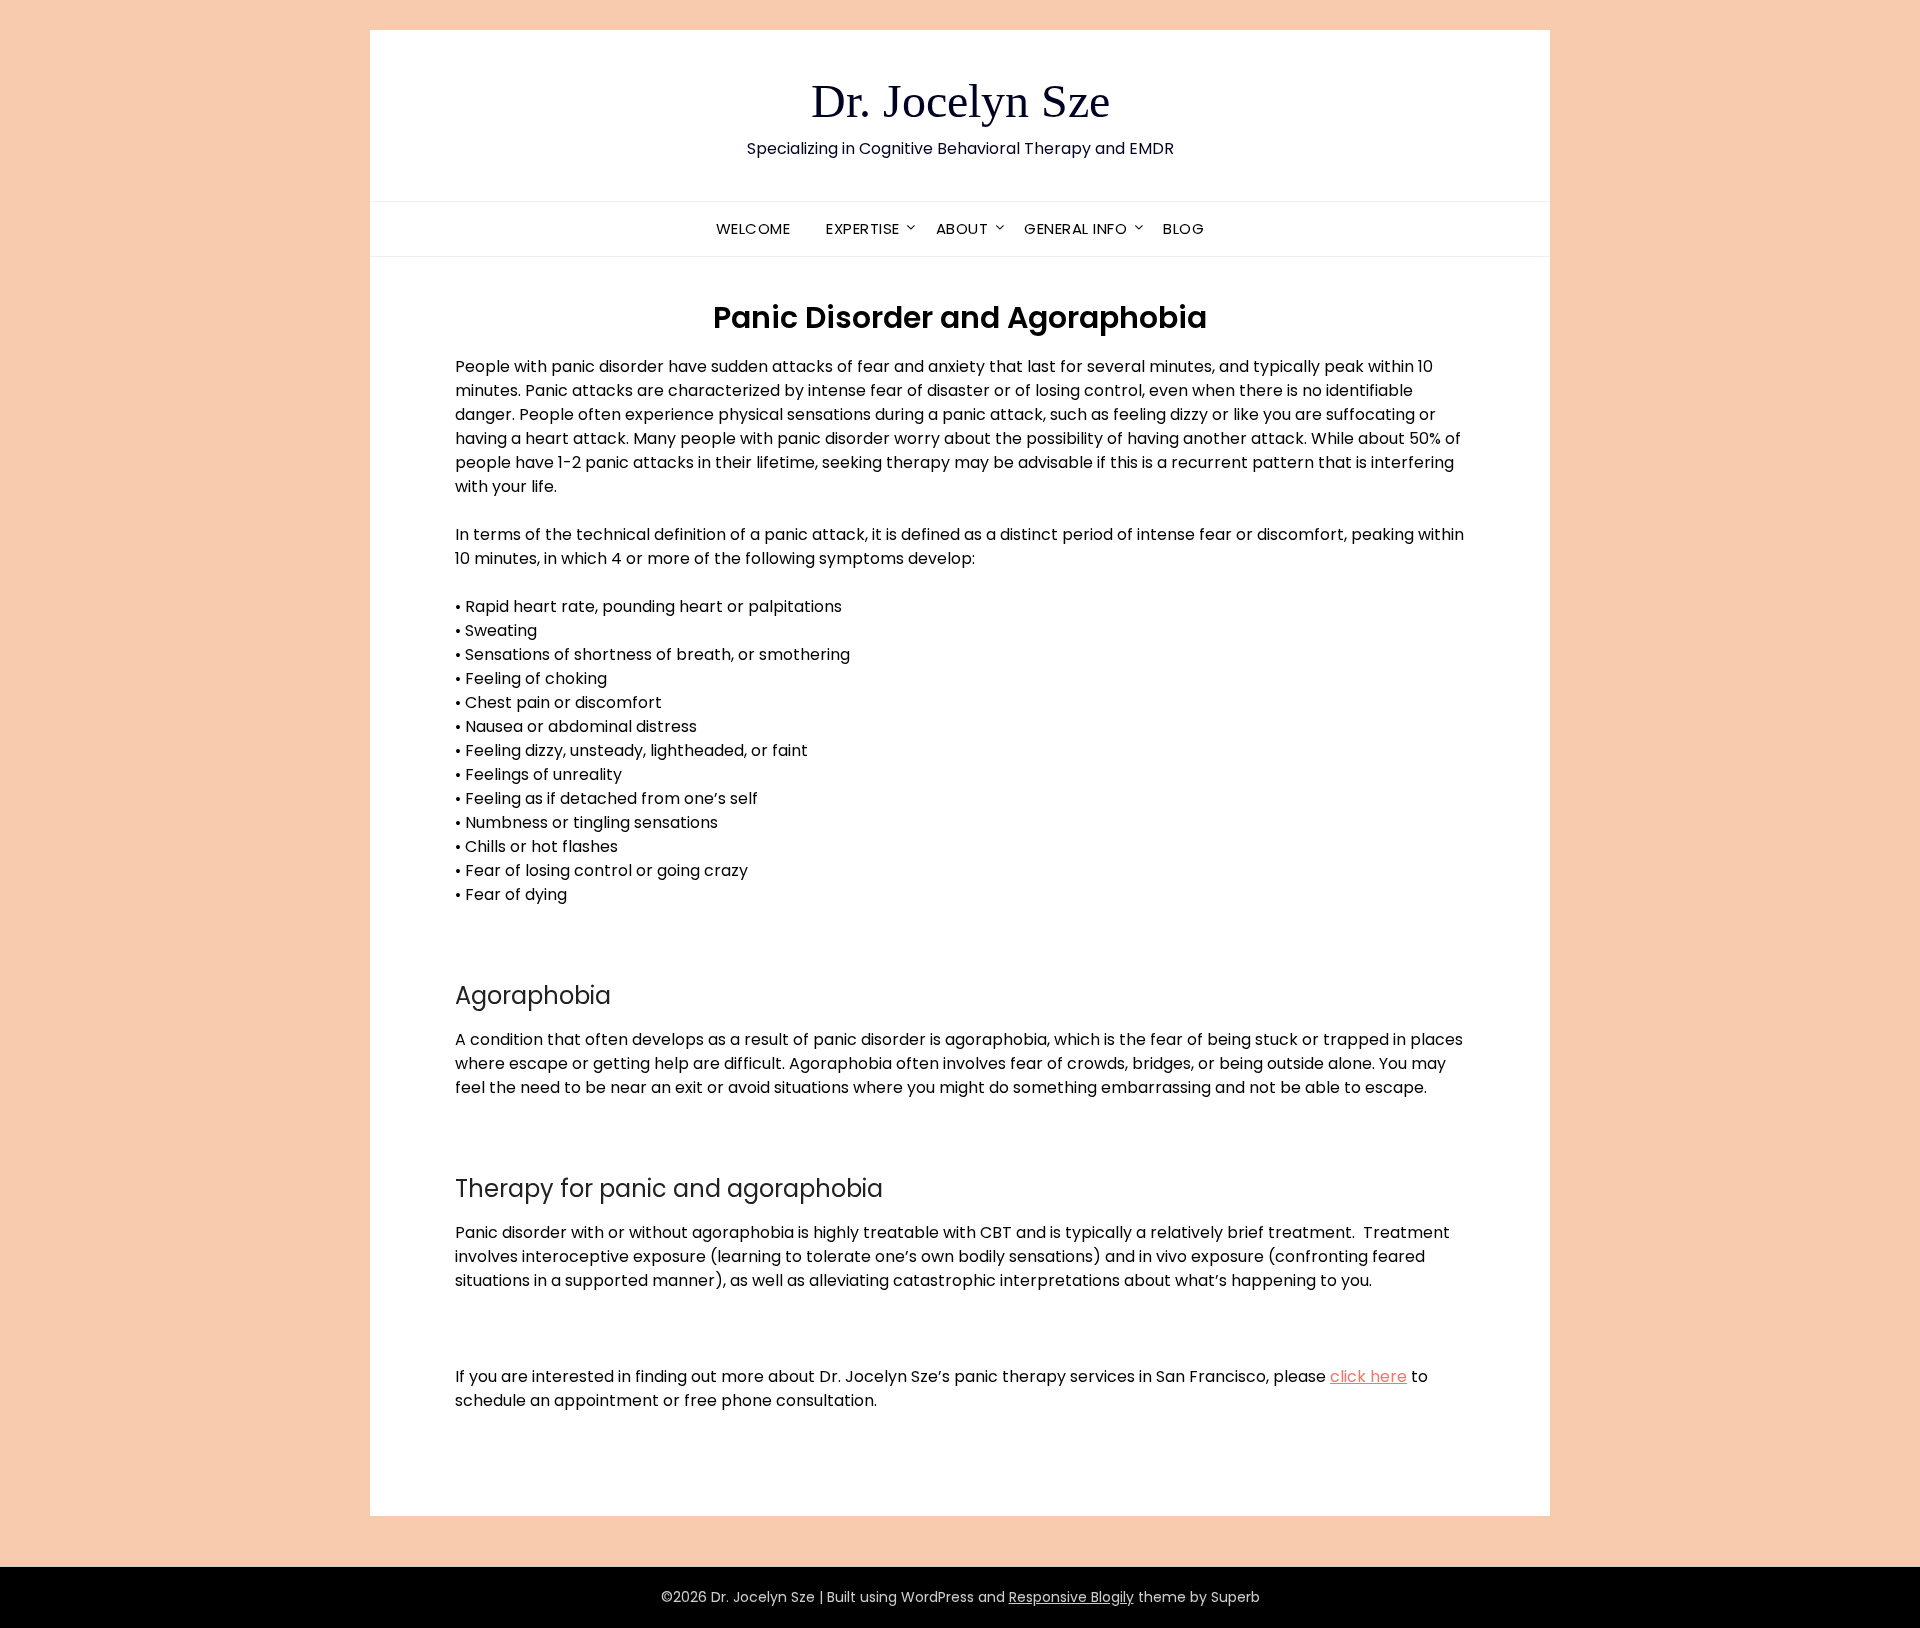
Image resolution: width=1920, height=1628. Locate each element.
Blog (1183, 228)
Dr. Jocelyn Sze (960, 100)
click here (1368, 1376)
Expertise (863, 228)
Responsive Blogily (1071, 1597)
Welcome (753, 228)
